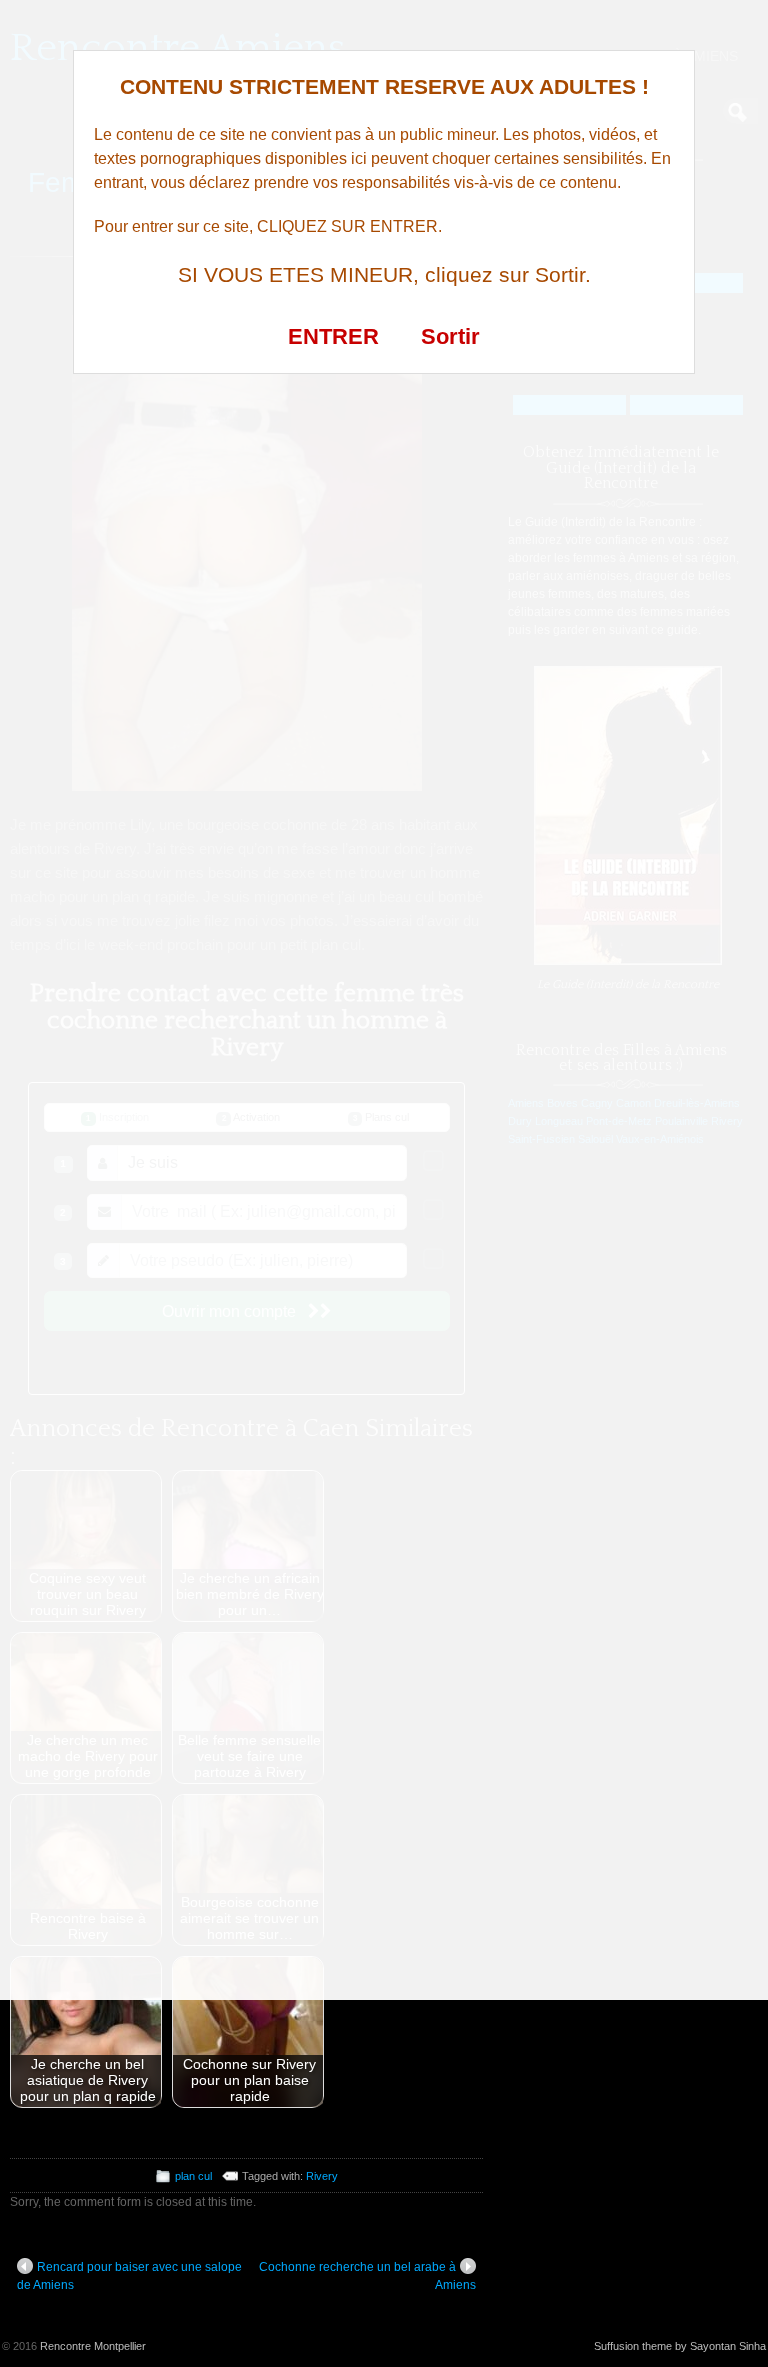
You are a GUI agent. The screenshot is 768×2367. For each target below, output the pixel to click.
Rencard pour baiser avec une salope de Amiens (129, 2276)
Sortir (450, 336)
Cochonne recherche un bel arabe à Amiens (367, 2276)
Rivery (322, 2176)
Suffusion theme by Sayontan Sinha (680, 2346)
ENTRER (333, 336)
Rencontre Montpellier (93, 2346)
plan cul (193, 2176)
